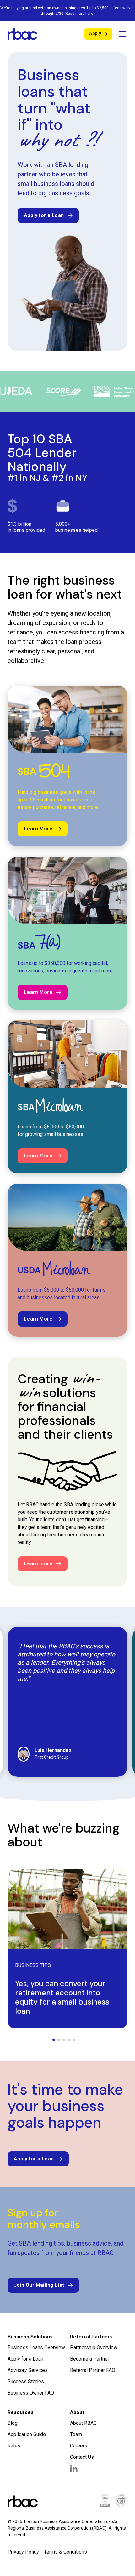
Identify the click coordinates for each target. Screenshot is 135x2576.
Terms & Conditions (65, 2552)
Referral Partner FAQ (93, 2370)
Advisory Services (28, 2370)
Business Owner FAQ (31, 2393)
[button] (121, 34)
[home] (23, 34)
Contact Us (82, 2457)
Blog (13, 2423)
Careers (79, 2446)
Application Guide (27, 2434)
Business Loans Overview (36, 2347)
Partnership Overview (94, 2347)
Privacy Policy (23, 2552)
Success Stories (26, 2381)
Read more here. (80, 14)
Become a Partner (90, 2359)
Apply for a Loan (25, 2359)
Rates (14, 2446)
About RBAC (83, 2423)
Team (76, 2434)
